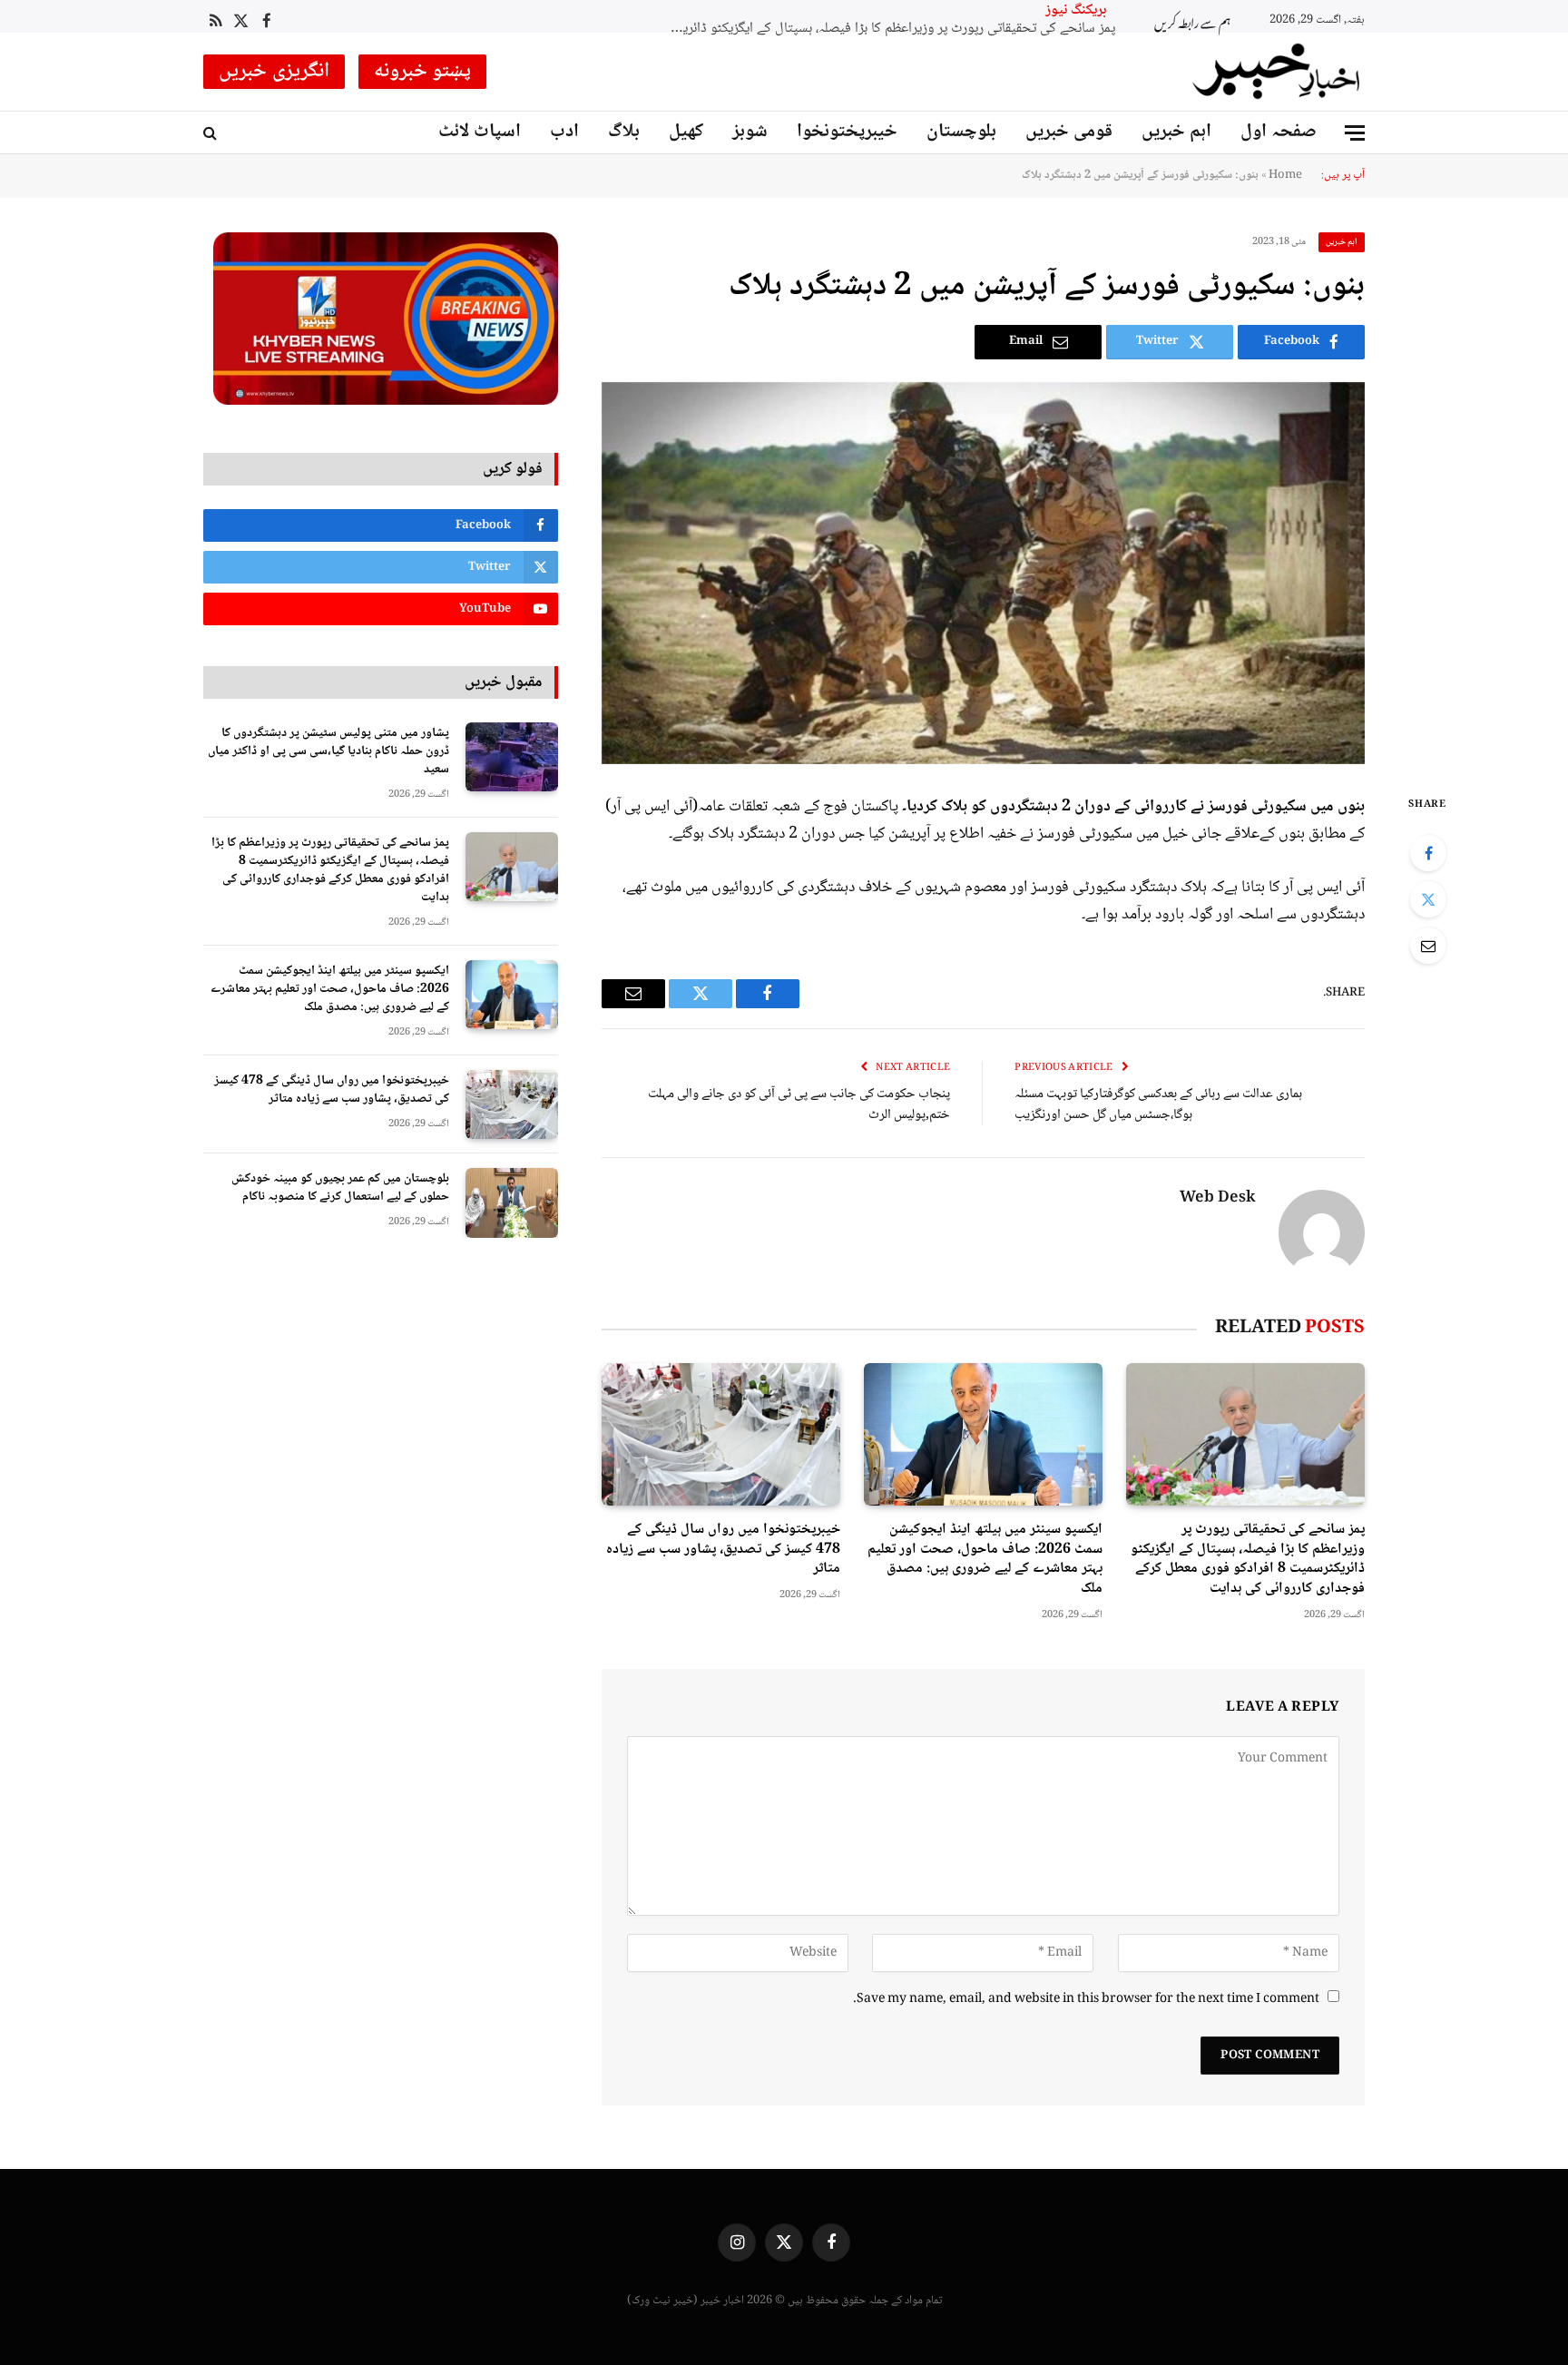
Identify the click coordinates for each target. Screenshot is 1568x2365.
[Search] (212, 133)
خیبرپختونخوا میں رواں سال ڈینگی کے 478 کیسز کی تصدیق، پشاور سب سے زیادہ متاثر (723, 1550)
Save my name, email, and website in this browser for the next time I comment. (1086, 1999)
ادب (564, 132)
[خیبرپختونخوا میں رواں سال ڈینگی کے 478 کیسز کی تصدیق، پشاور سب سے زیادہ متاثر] (721, 1434)
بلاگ (624, 132)
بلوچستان (961, 132)
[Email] (1428, 946)
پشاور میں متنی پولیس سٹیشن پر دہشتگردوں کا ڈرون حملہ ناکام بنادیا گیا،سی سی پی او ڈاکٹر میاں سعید (328, 751)
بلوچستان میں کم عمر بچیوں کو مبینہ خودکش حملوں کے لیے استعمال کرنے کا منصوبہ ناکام (340, 1188)
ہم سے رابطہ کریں (1192, 17)
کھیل (686, 132)
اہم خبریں (1176, 132)
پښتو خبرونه (423, 72)
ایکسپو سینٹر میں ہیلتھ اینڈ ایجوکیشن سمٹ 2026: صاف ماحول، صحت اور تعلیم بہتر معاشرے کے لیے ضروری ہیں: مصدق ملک (787, 13)
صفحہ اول (1279, 132)
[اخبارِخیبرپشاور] (1277, 72)
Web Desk (1218, 1199)
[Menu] (1355, 133)
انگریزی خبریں (274, 72)
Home (1285, 175)
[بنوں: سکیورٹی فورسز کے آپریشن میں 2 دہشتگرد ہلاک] (983, 573)
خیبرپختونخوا (847, 132)
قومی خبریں (1069, 132)
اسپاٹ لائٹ (480, 132)
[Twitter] (1428, 899)
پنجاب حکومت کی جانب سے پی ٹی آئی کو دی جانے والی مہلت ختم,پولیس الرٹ (799, 1105)
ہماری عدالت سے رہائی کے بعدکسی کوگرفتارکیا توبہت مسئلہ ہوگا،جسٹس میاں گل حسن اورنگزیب (1158, 1105)
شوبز (750, 132)
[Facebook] (1428, 853)
